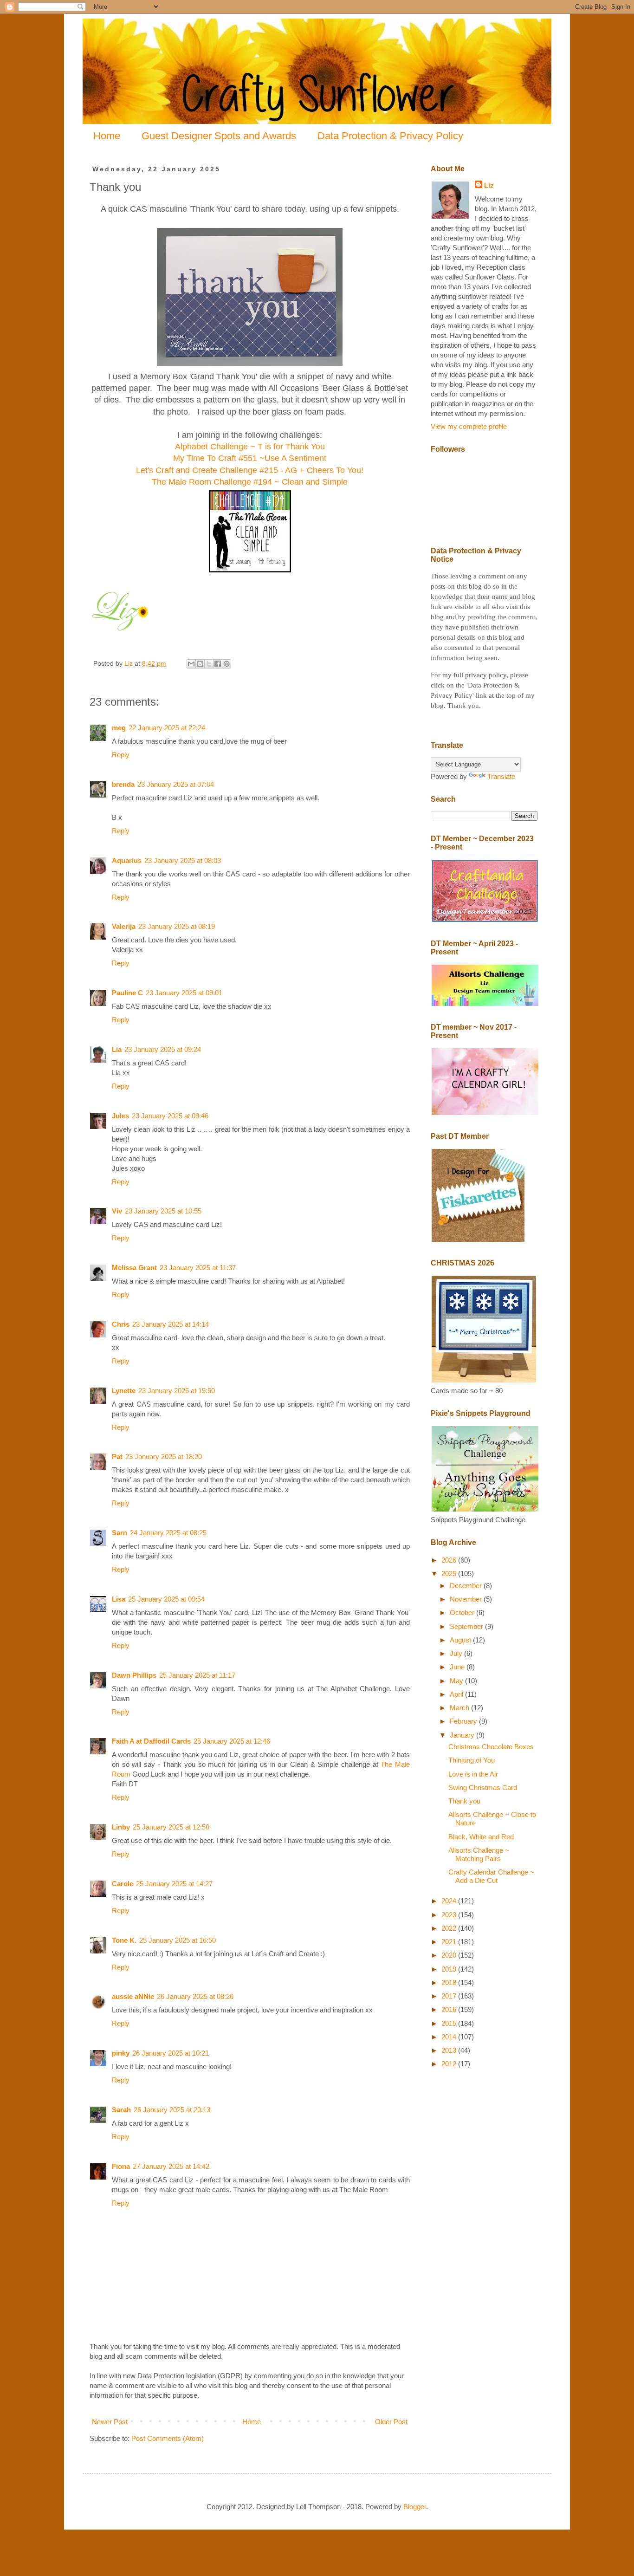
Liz (489, 185)
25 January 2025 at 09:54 (166, 1599)
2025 (450, 1574)
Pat (117, 1457)
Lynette (124, 1391)
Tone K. (124, 1940)
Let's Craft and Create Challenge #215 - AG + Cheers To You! (250, 470)
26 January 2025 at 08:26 (195, 1996)
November (467, 1599)
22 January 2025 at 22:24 (167, 728)
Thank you (464, 1801)
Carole (123, 1884)
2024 (450, 1901)
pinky (121, 2053)
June (458, 1667)
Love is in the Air (473, 1774)
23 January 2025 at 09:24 (163, 1049)
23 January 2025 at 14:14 (171, 1324)
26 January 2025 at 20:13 (172, 2110)
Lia (117, 1049)
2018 (450, 1982)
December (467, 1586)
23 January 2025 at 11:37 (198, 1268)
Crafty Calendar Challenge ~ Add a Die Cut (491, 1876)
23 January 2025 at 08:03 (183, 860)
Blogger (415, 2507)
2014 (450, 2037)
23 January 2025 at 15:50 (177, 1391)
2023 (450, 1915)
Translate (501, 776)
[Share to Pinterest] (226, 664)
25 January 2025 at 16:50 (178, 1940)
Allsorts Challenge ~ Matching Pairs (479, 1854)
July (457, 1653)
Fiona (121, 2166)
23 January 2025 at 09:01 (184, 993)
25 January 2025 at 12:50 (171, 1827)
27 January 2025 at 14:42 (171, 2166)
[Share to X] (209, 664)
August (461, 1640)
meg (119, 728)
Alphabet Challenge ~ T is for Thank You (250, 447)
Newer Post (110, 2422)
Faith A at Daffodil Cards (151, 1741)
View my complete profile (469, 426)
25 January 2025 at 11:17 (197, 1675)
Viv (117, 1211)
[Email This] (191, 664)
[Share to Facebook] (218, 664)
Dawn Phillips (134, 1675)
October (463, 1612)
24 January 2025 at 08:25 (168, 1533)
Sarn (120, 1533)
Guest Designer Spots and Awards (219, 136)
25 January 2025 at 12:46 (232, 1741)
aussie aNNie (133, 1996)
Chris (121, 1324)
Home (107, 136)
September (467, 1626)
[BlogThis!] (200, 664)
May (457, 1681)
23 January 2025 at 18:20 (164, 1457)
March (460, 1708)
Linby (121, 1827)
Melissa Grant (134, 1268)
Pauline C (127, 993)
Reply (121, 755)
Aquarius (127, 860)
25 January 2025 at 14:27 (174, 1884)
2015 (450, 2023)
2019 (450, 1969)
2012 (450, 2064)
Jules (120, 1116)
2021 (450, 1942)
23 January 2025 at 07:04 (176, 784)
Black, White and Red (481, 1837)
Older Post (391, 2422)
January (463, 1735)
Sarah (121, 2110)
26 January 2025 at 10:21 (171, 2053)
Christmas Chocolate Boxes (491, 1747)
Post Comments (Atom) (168, 2438)
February (464, 1721)
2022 (450, 1928)
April (457, 1694)
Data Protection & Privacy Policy (390, 136)
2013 (450, 2050)
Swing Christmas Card (483, 1788)
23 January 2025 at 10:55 (163, 1211)
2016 (450, 2009)
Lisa (119, 1599)
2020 (450, 1955)
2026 (450, 1560)
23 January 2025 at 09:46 (170, 1116)
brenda (123, 784)
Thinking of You (472, 1760)
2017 (450, 1996)
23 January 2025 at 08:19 (177, 926)
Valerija (124, 926)
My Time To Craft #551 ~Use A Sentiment (250, 458)
